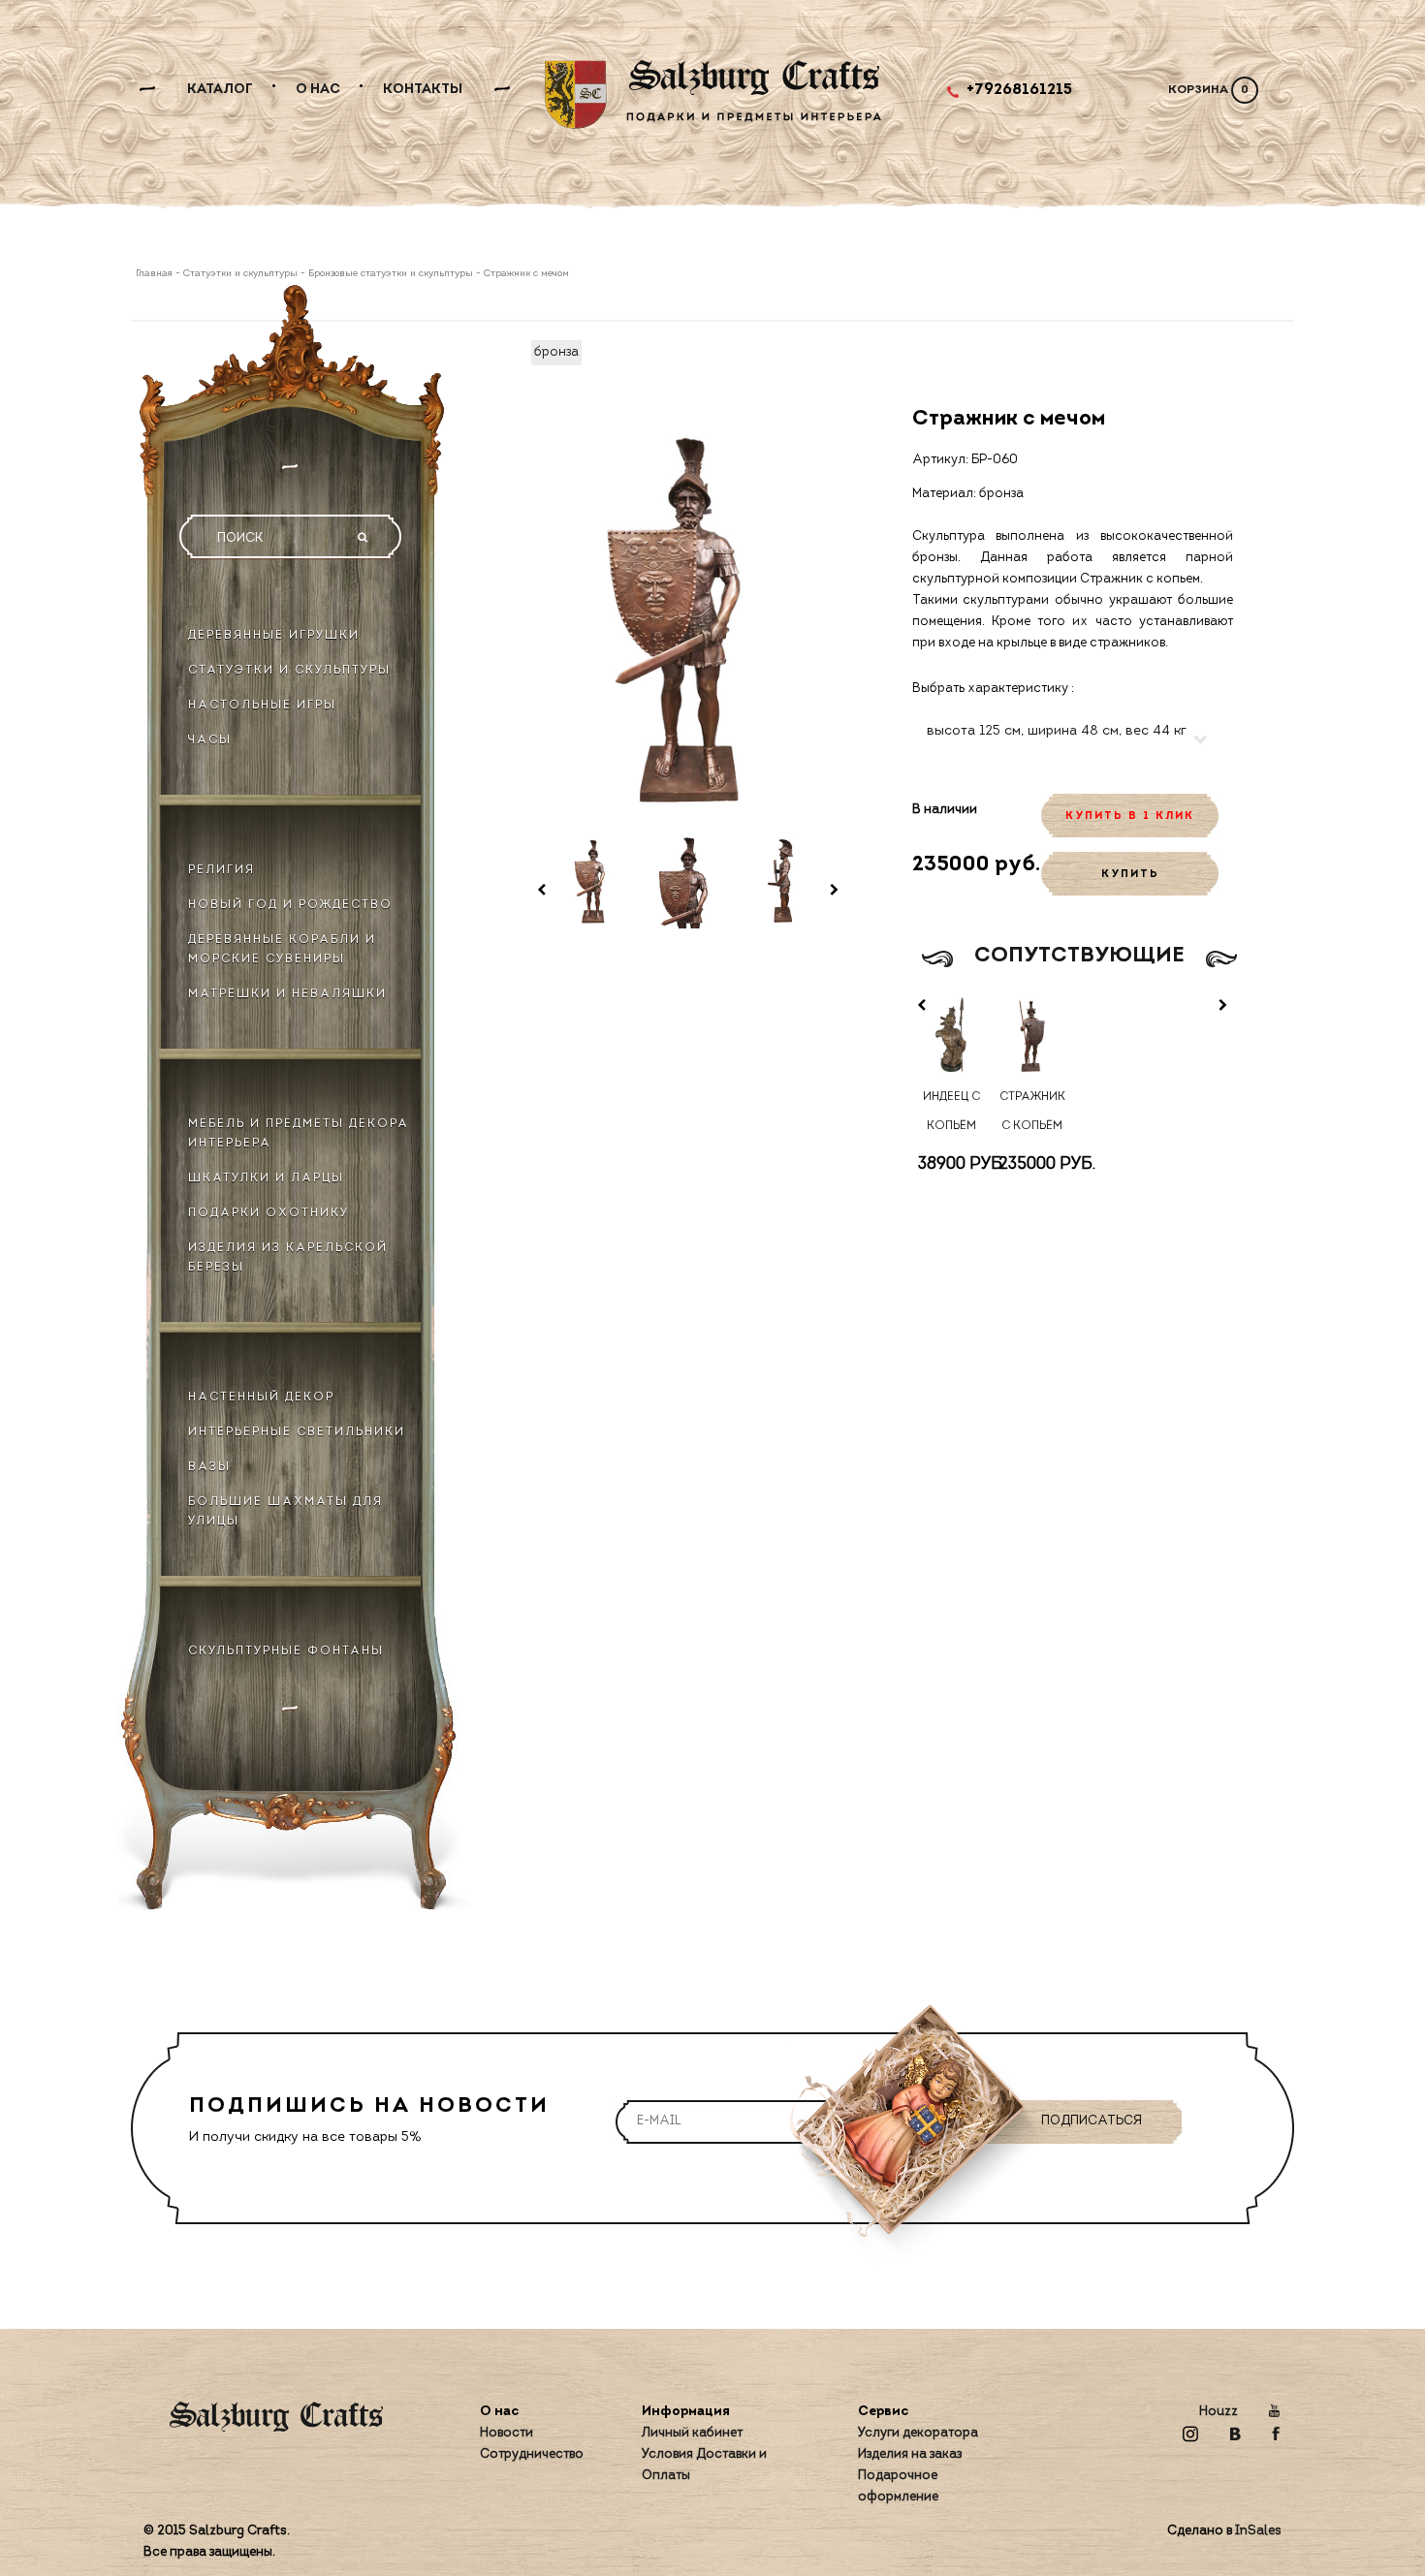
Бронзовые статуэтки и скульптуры (391, 274)
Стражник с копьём (1032, 1112)
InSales (1258, 2531)
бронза (556, 352)
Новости (507, 2433)
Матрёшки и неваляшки (287, 994)
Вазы (209, 1467)
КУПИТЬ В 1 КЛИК (1130, 817)
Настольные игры (262, 706)
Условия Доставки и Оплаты (704, 2465)
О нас (318, 90)
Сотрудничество (532, 2454)
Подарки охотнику (269, 1213)
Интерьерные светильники (297, 1432)
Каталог (220, 90)
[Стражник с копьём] (1032, 1037)
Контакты (423, 90)
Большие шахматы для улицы (285, 1512)
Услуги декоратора (918, 2433)
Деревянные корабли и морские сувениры (282, 950)
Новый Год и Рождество (290, 905)
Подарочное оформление (898, 2486)
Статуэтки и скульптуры (240, 274)
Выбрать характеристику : (993, 689)
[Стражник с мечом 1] (593, 881)
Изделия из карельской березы (288, 1258)
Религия (222, 870)
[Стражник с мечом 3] (782, 881)
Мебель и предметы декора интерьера (299, 1134)
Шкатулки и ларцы (266, 1178)
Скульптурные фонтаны (286, 1651)
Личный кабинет (692, 2433)
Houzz (1219, 2412)
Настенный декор (261, 1398)
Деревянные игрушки (274, 636)
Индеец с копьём (951, 1112)
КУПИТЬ (1130, 875)
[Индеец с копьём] (952, 1037)
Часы (210, 740)
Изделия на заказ (910, 2454)
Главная (156, 274)
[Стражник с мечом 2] (688, 881)
